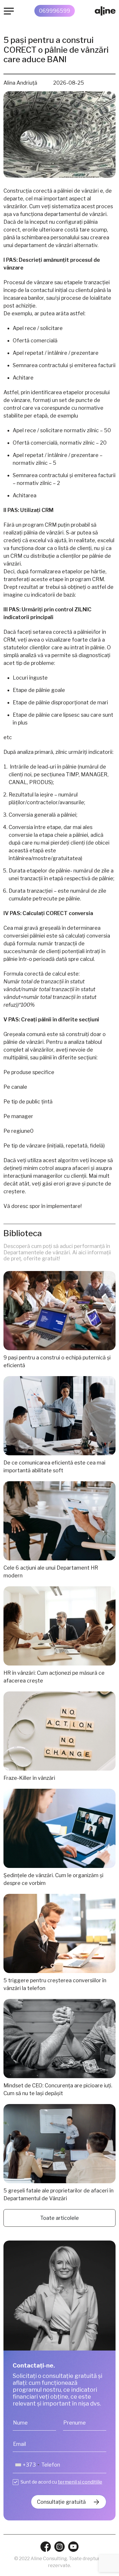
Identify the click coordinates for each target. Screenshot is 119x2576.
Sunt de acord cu (61, 2482)
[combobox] (27, 2465)
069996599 (55, 11)
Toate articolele (59, 2218)
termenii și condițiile (80, 2482)
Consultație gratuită (61, 2502)
